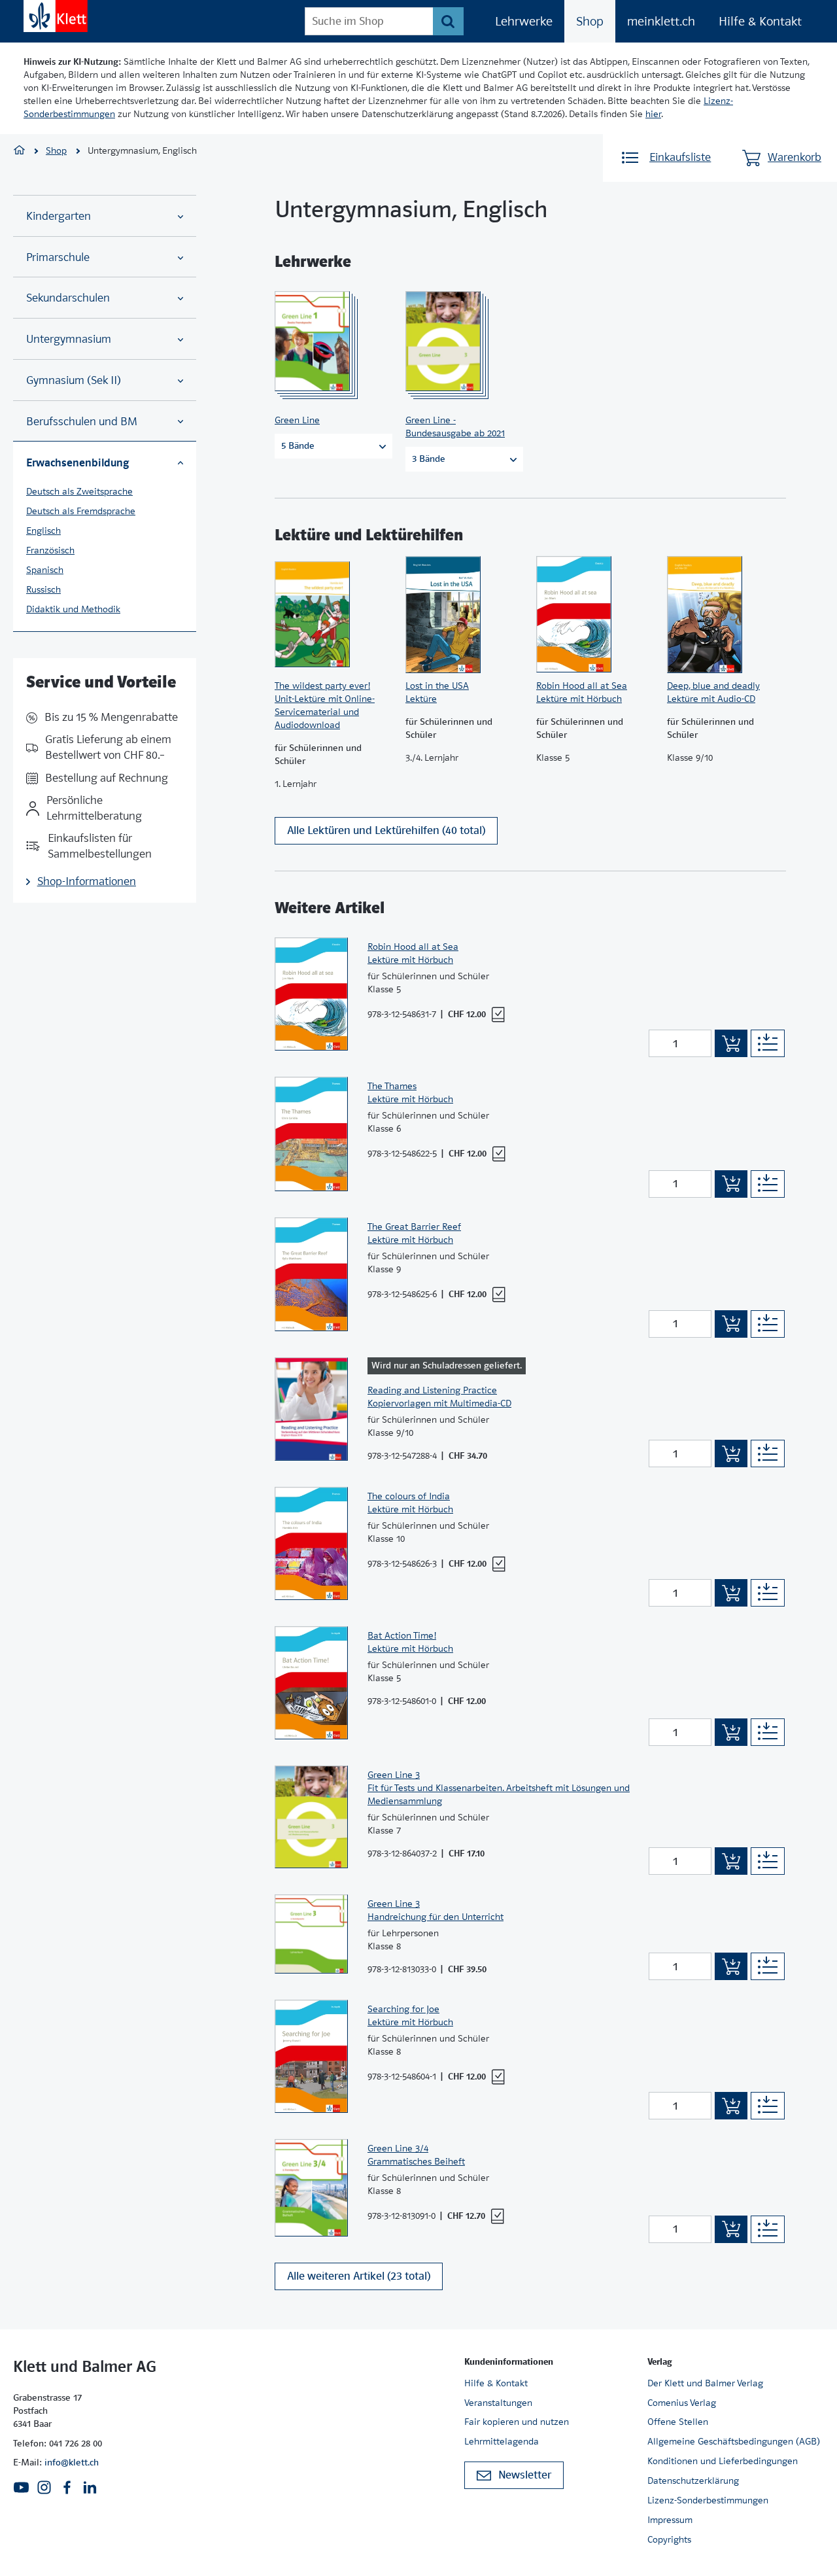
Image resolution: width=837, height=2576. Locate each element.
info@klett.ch (72, 2462)
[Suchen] (448, 21)
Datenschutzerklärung (693, 2480)
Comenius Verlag (682, 2403)
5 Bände (298, 445)
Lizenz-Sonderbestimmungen (708, 2500)
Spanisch (45, 570)
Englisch (43, 531)
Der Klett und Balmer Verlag (705, 2383)
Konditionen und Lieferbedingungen (723, 2461)
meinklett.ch (661, 21)
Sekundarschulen (68, 298)
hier (653, 114)
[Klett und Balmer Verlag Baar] (19, 151)
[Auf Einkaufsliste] (768, 1043)
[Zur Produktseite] (330, 341)
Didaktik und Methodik (73, 609)
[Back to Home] (56, 16)
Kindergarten (59, 216)
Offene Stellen (678, 2422)
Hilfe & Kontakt (760, 21)
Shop (590, 21)
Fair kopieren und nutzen (517, 2422)
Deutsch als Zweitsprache (79, 491)
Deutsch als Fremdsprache (81, 511)
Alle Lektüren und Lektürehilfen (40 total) (386, 830)
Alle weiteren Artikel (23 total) (359, 2276)
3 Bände (429, 459)
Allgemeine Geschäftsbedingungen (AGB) (734, 2441)
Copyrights (669, 2539)
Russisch (43, 589)
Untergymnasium (69, 339)
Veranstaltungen (498, 2403)
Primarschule (58, 257)
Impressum (670, 2520)
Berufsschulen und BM (82, 422)
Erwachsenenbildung (77, 462)
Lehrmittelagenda (502, 2441)
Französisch (50, 550)
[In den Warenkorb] (731, 1043)
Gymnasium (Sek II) (74, 380)
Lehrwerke (524, 21)
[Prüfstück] (498, 1015)
